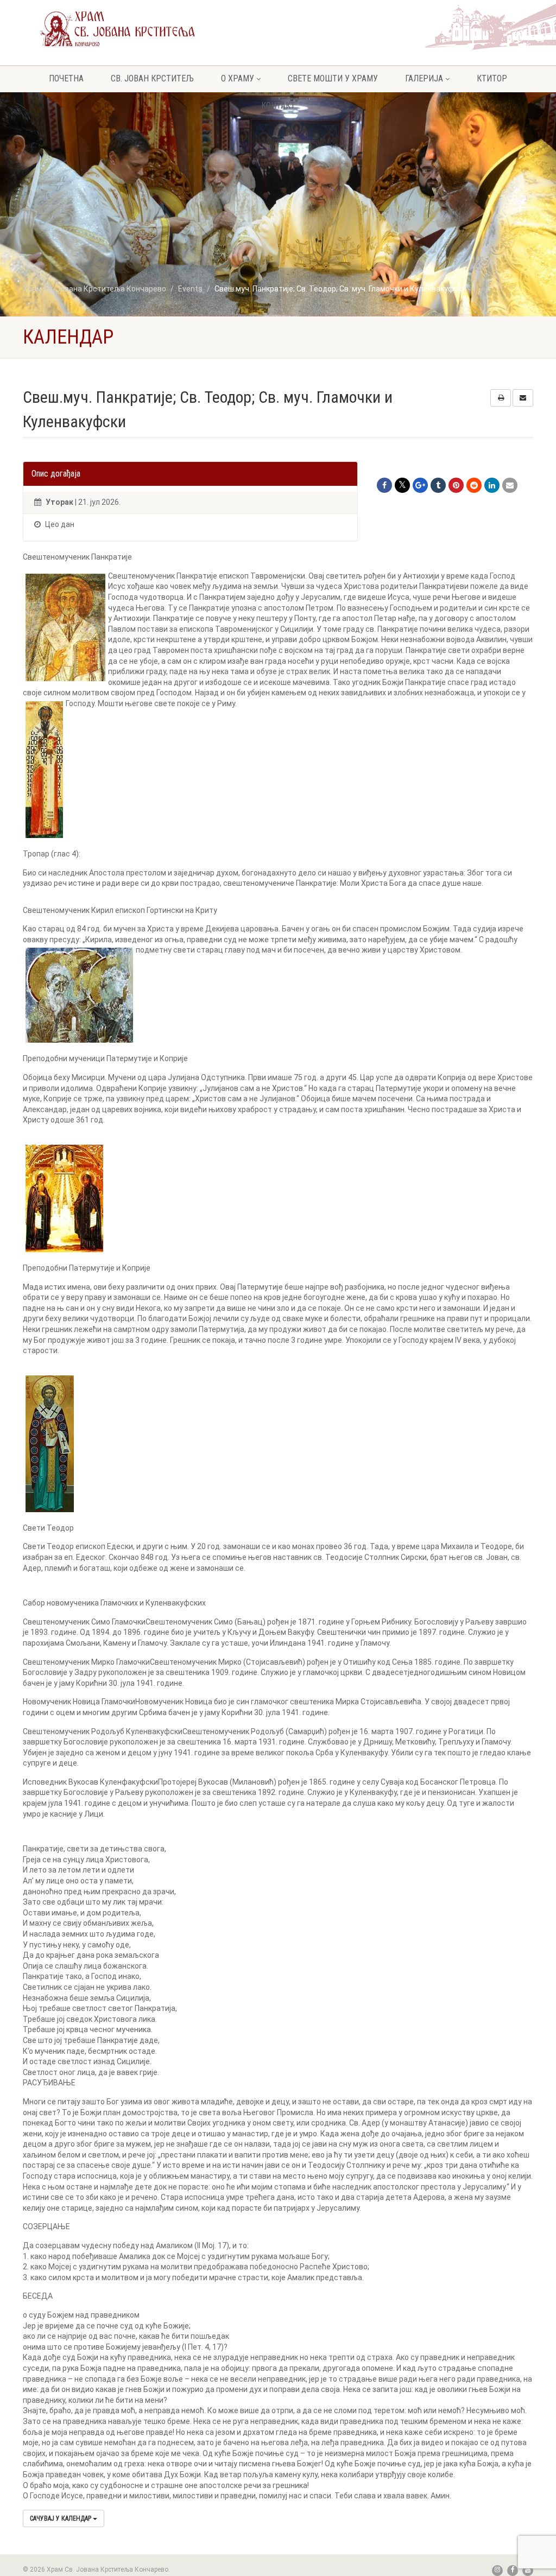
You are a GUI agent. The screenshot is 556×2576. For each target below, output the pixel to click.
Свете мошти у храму (333, 78)
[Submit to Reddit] (474, 485)
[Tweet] (402, 485)
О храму (238, 78)
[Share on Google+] (420, 485)
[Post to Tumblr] (438, 485)
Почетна (66, 78)
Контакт (278, 106)
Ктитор (492, 78)
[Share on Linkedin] (492, 485)
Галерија (424, 78)
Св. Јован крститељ (152, 78)
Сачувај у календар (61, 2518)
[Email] (510, 485)
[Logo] (118, 28)
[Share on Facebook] (384, 485)
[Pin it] (456, 485)
